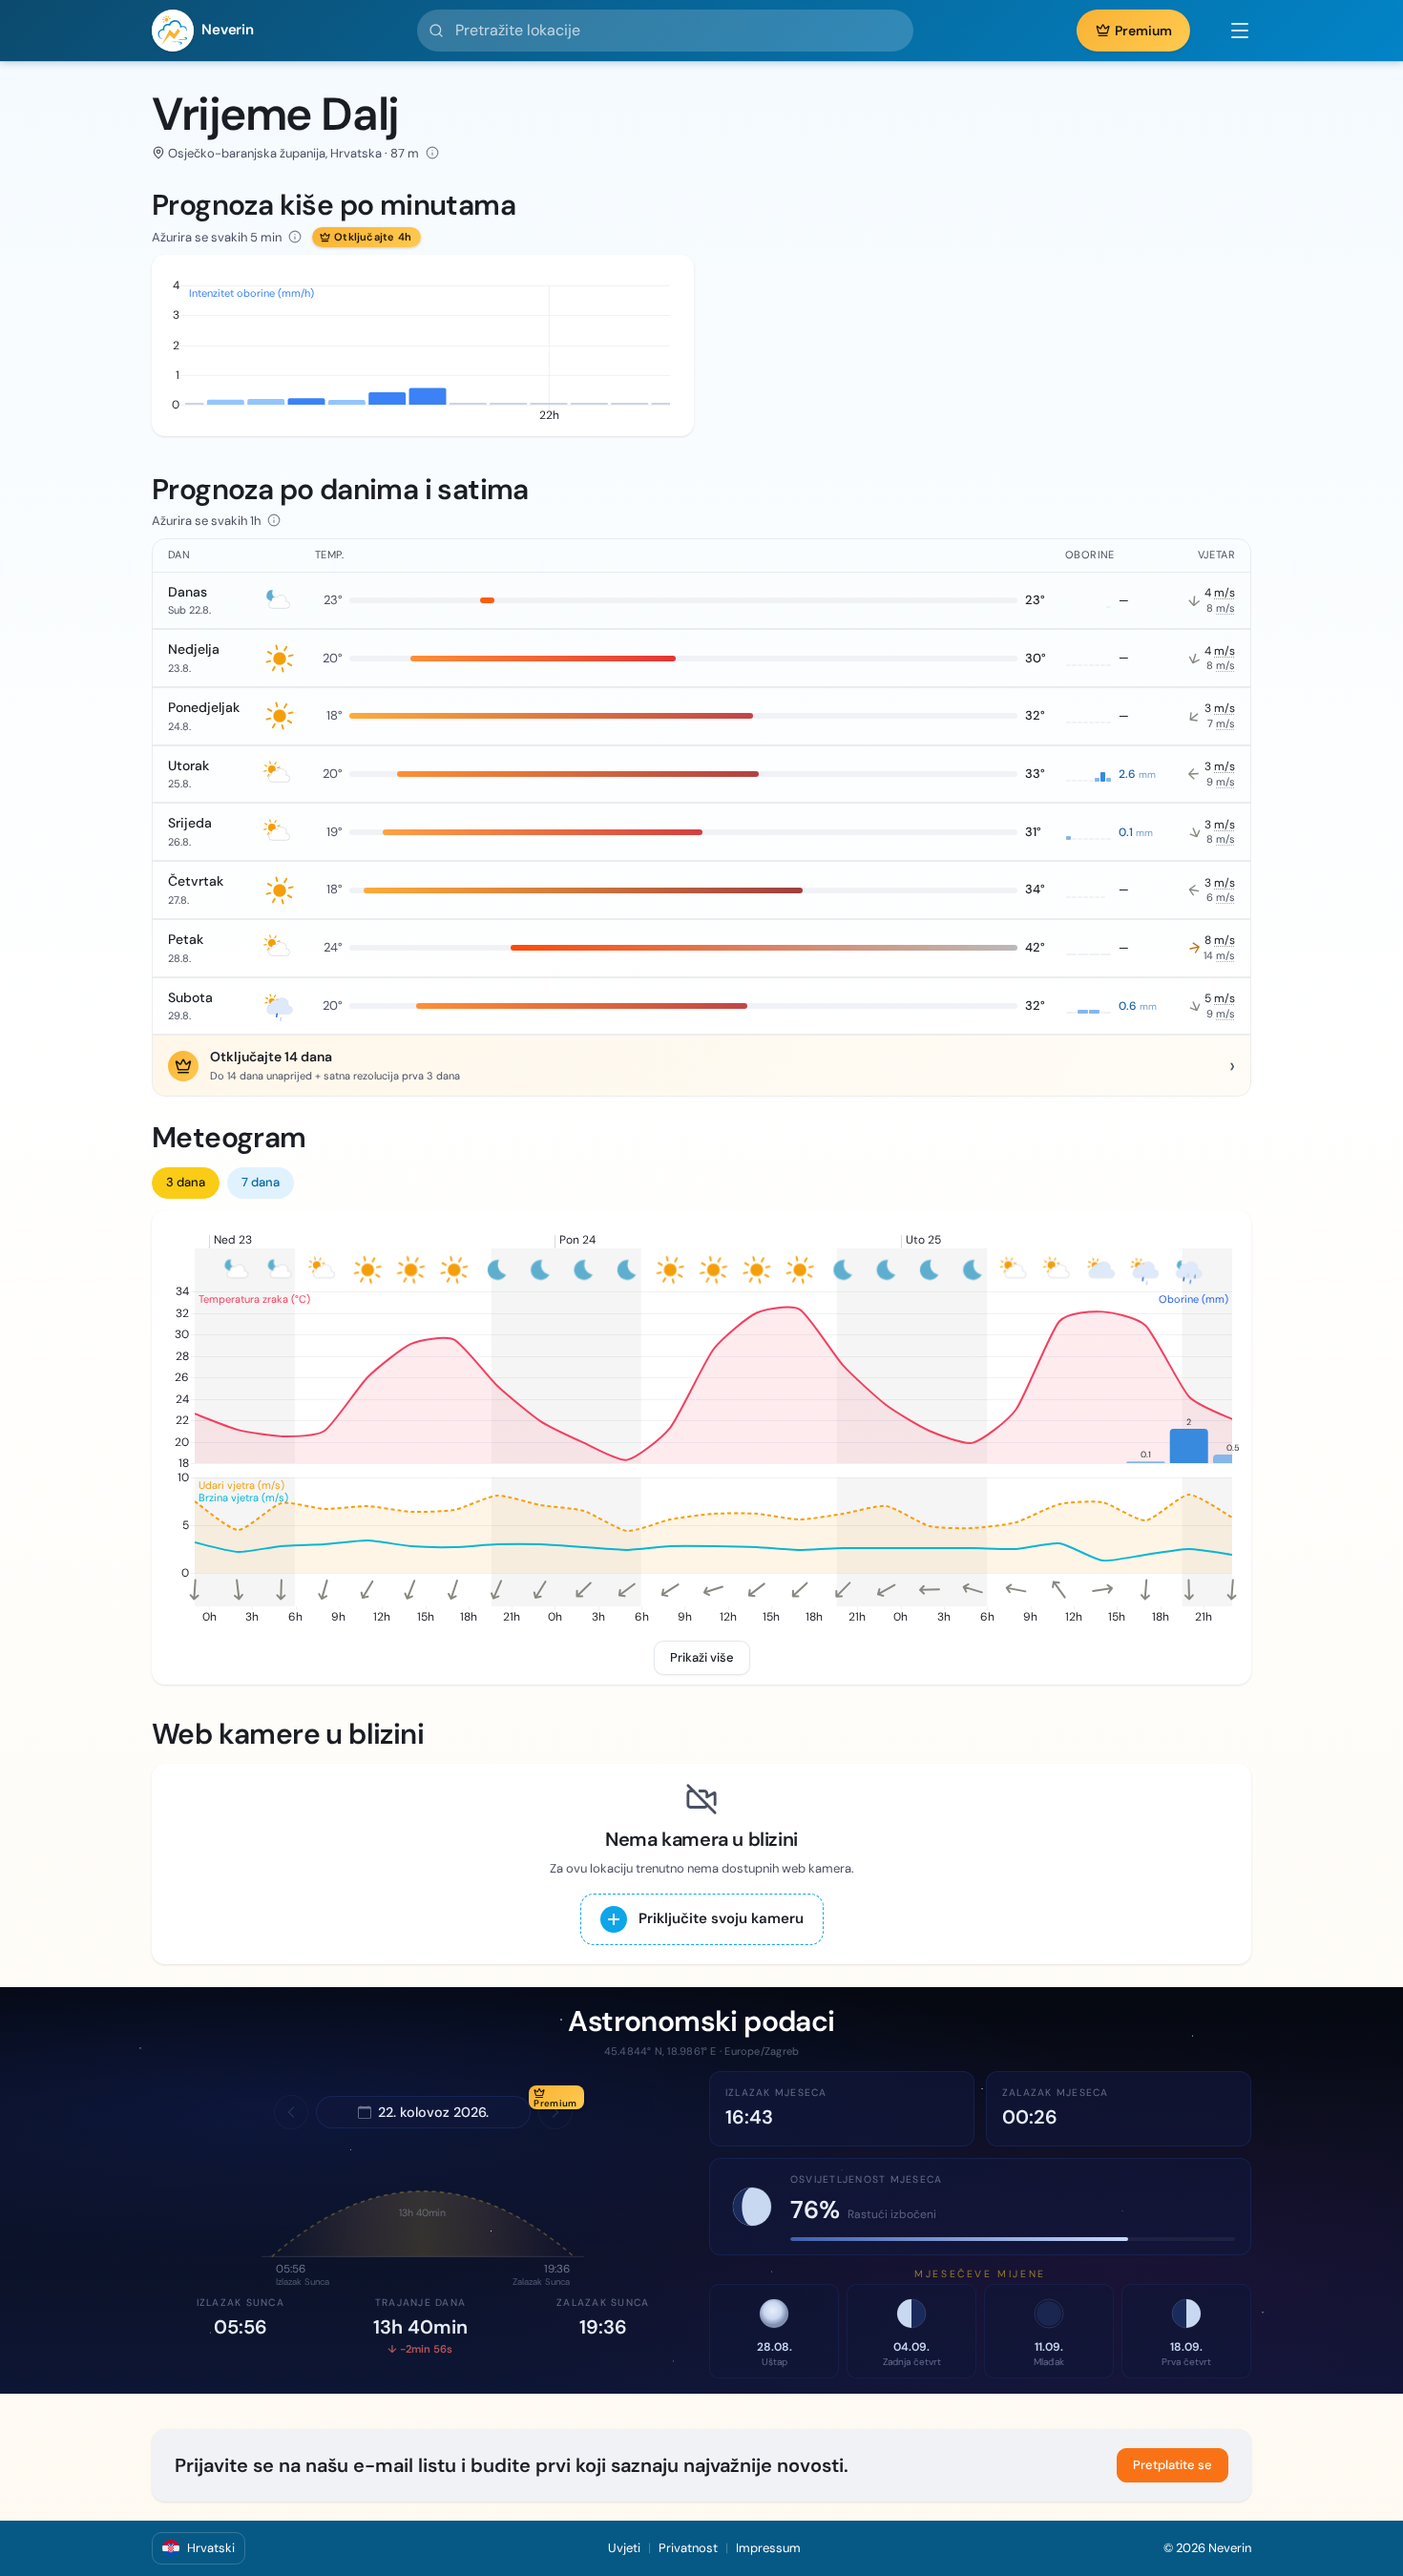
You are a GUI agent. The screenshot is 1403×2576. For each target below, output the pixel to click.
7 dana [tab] (261, 1182)
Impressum (768, 2548)
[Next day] (555, 2112)
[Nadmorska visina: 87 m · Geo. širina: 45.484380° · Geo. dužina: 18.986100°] (432, 153)
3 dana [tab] (186, 1182)
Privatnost (688, 2548)
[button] (1230, 31)
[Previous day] (291, 2112)
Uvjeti (624, 2548)
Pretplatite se (1173, 2465)
